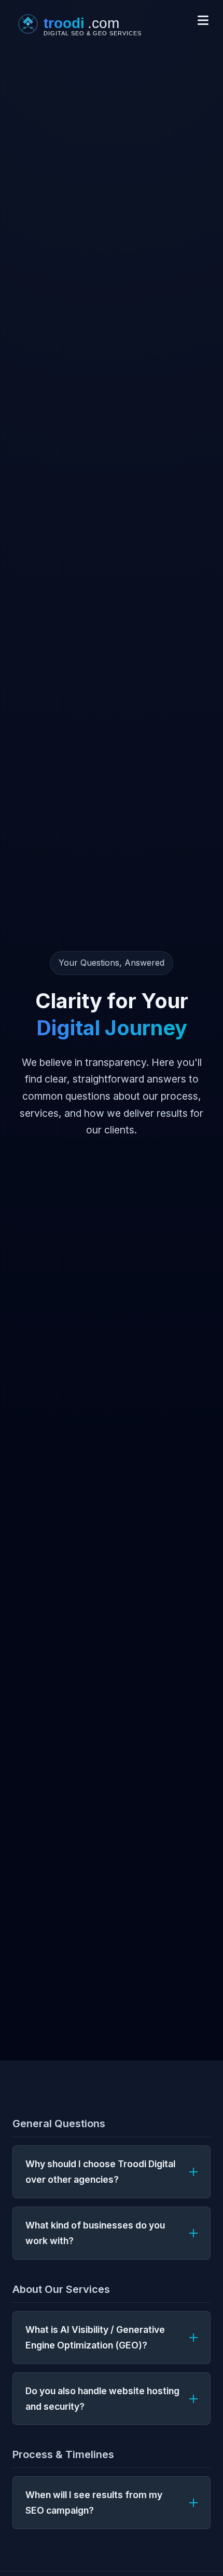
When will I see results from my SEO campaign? (94, 2502)
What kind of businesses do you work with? (95, 2233)
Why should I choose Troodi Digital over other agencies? (100, 2172)
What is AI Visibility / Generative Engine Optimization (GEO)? (95, 2337)
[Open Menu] (203, 21)
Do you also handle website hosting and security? (102, 2399)
